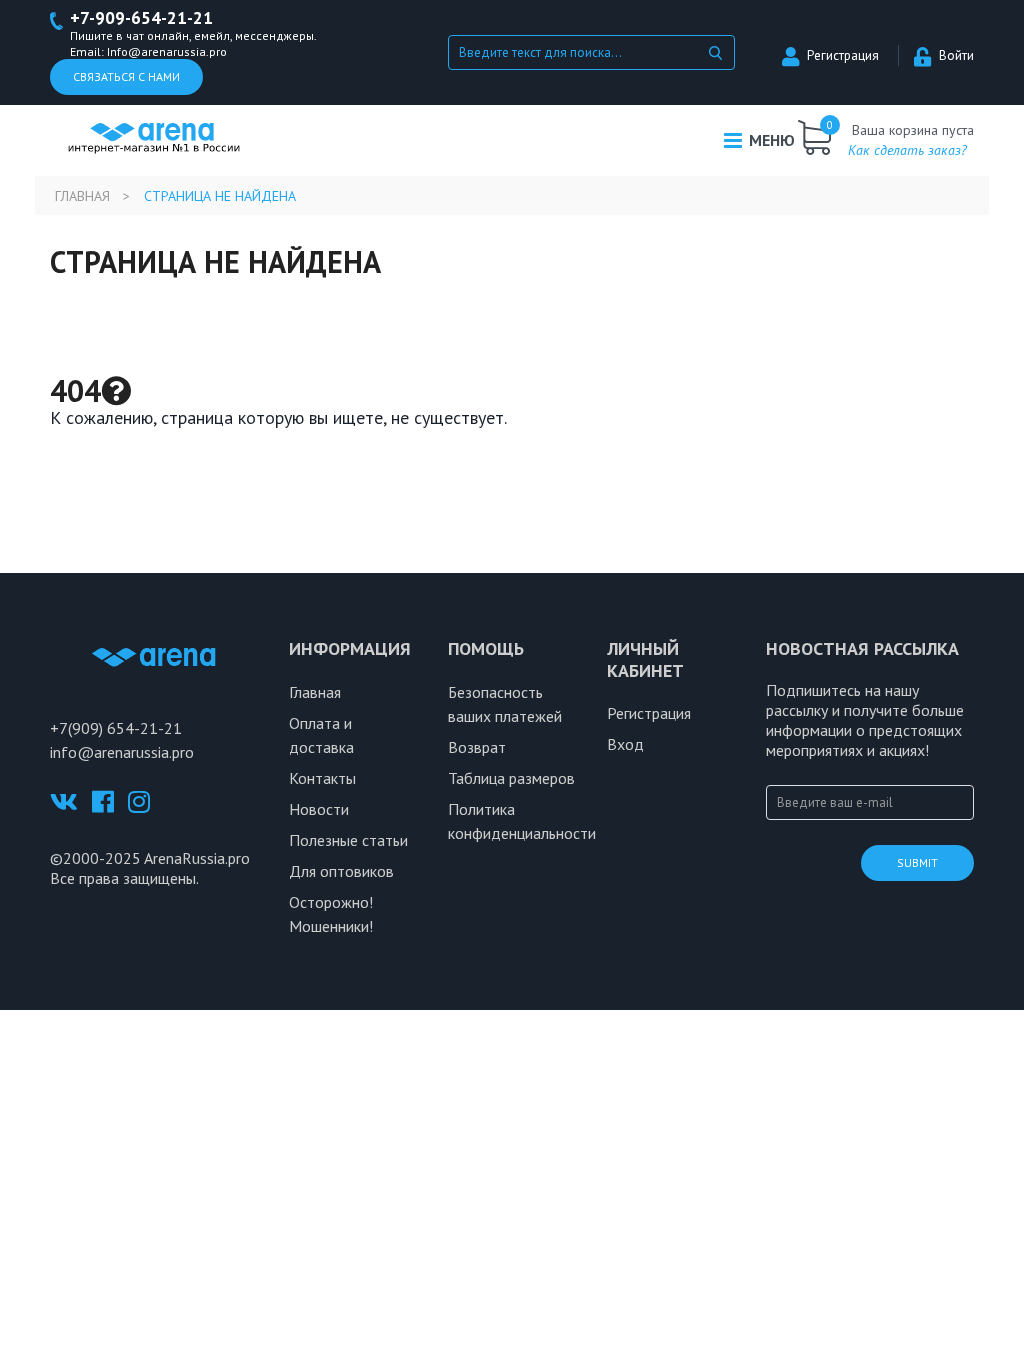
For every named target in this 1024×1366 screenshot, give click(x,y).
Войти (956, 55)
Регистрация (843, 55)
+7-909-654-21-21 (141, 18)
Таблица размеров (511, 778)
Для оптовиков (341, 871)
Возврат (477, 747)
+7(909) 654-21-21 (116, 728)
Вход (625, 744)
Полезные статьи (348, 840)
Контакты (322, 778)
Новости (319, 809)
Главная (82, 196)
